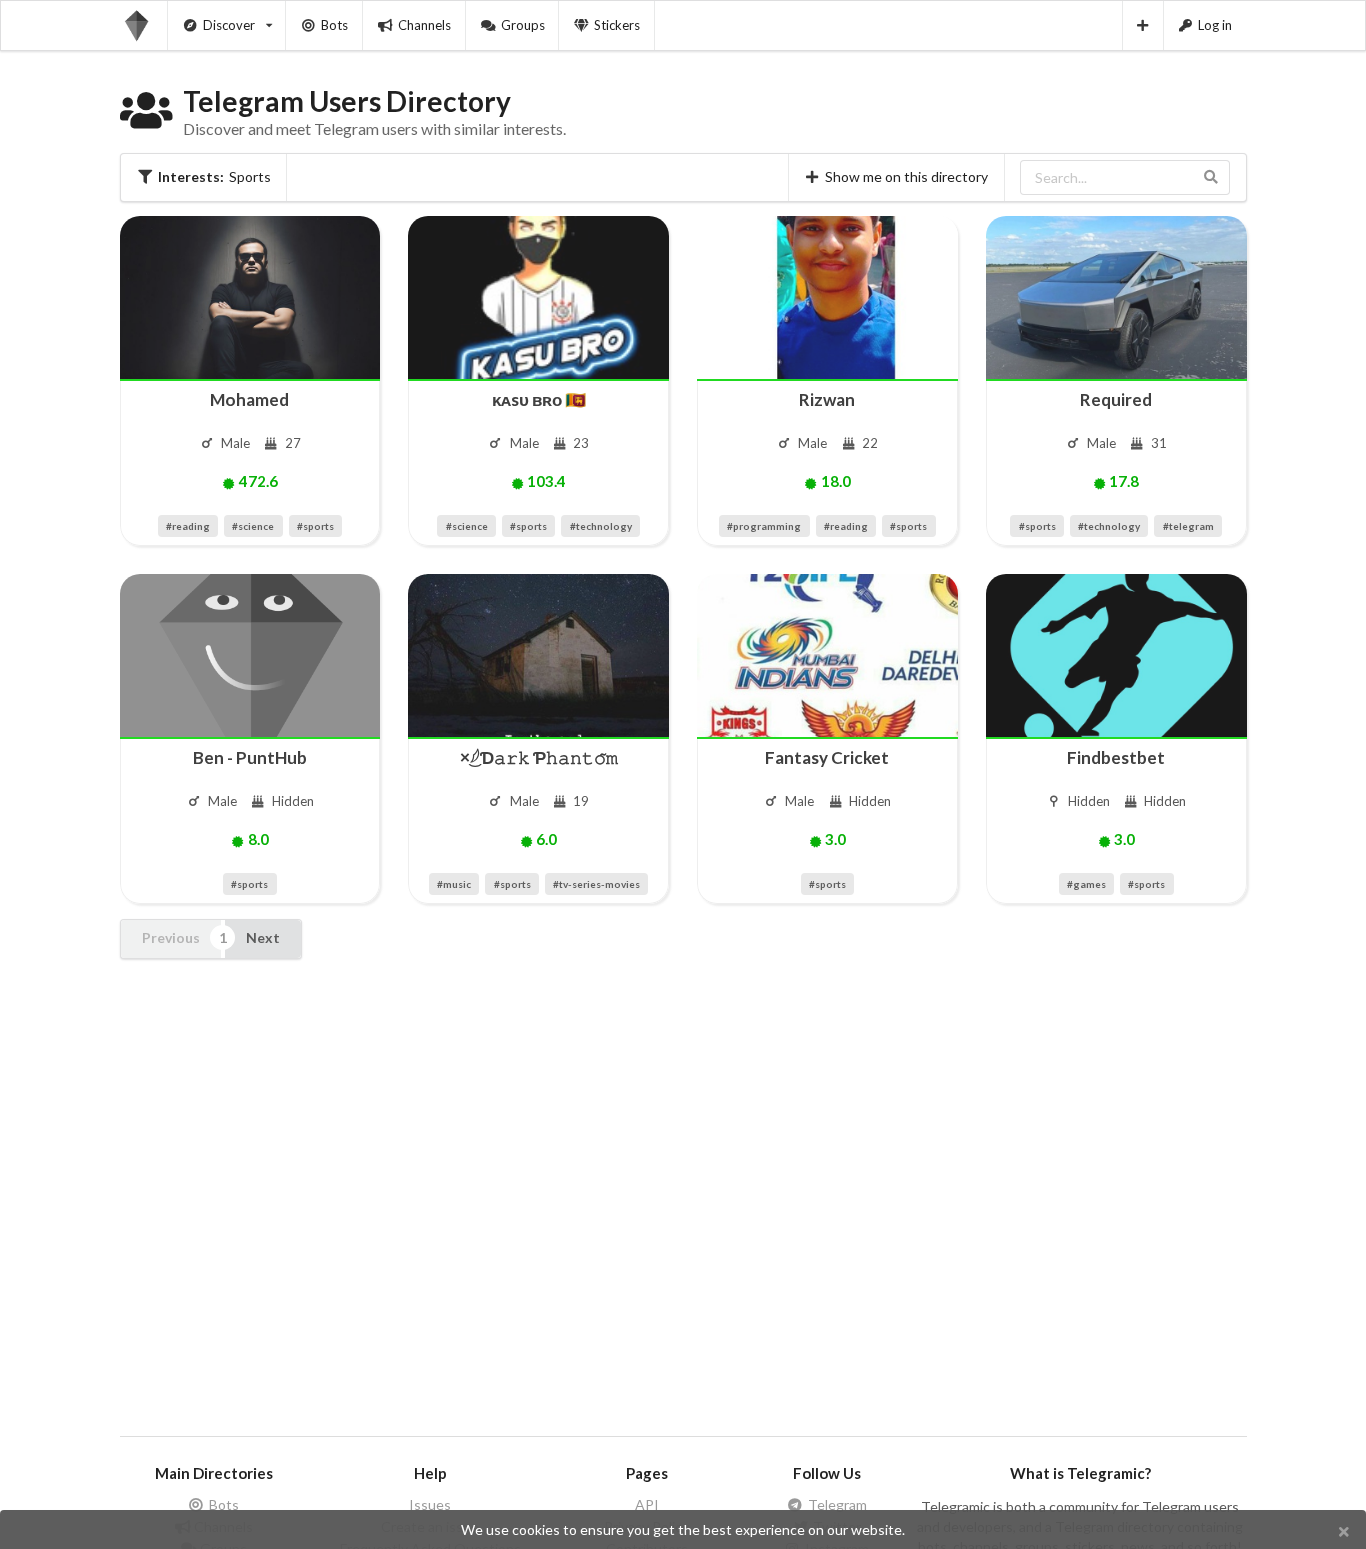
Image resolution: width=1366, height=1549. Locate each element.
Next (263, 937)
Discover (229, 25)
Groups (523, 25)
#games (1086, 884)
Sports (214, 176)
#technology (601, 526)
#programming (764, 526)
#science (253, 526)
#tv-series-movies (596, 884)
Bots (334, 25)
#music (454, 884)
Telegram (836, 1505)
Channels (424, 25)
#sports (315, 526)
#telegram (1188, 526)
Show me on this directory (906, 176)
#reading (188, 526)
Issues (430, 1505)
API (647, 1505)
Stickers (617, 25)
